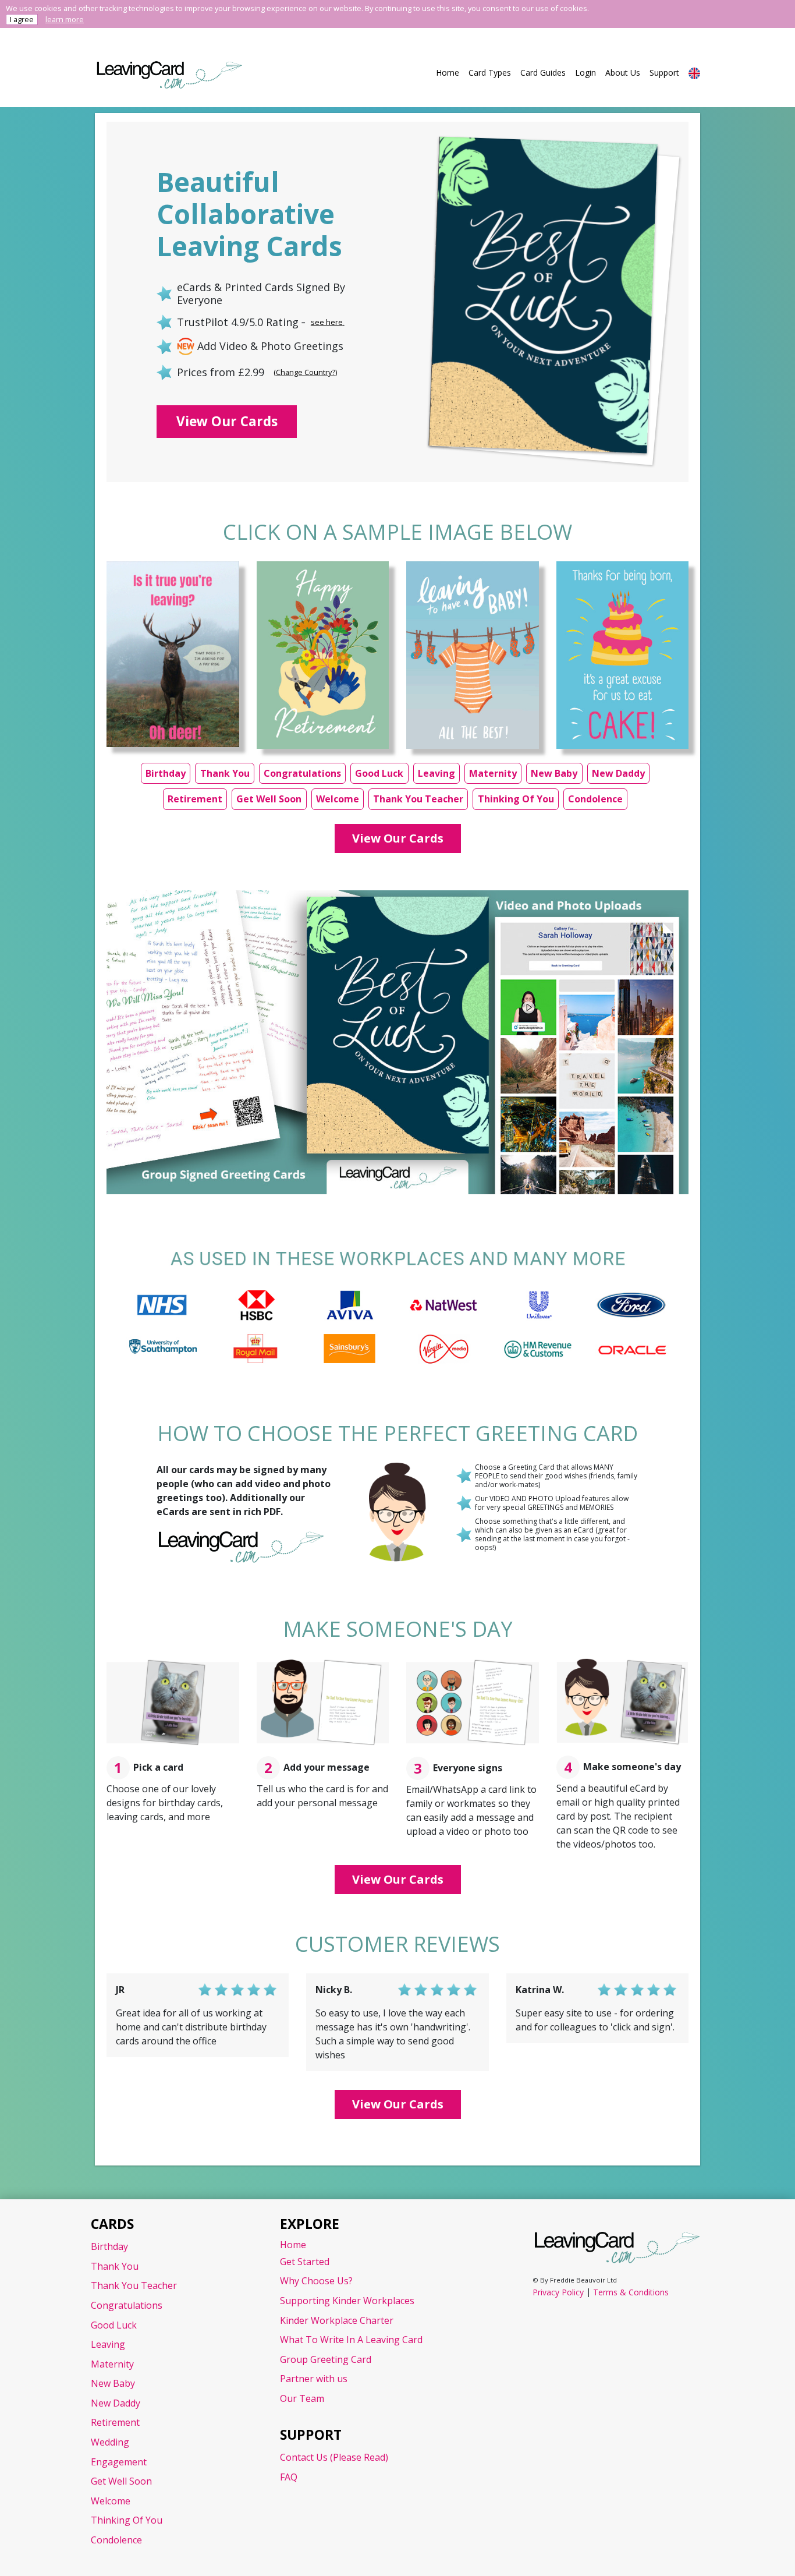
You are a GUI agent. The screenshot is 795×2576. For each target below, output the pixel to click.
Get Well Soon (269, 799)
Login (585, 72)
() (305, 372)
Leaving (436, 773)
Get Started (305, 2262)
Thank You (225, 773)
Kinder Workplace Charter (337, 2320)
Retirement (195, 799)
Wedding (110, 2442)
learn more (65, 19)
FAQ (289, 2477)
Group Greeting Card (326, 2359)
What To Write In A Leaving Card (351, 2340)
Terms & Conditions (631, 2292)
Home (448, 72)
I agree (22, 19)
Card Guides (543, 72)
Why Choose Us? (316, 2281)
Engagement (119, 2462)
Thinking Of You (516, 799)
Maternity (493, 773)
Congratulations (302, 773)
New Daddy (618, 773)
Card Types (490, 72)
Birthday (166, 773)
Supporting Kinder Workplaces (347, 2301)
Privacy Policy (558, 2292)
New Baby (554, 773)
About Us (623, 72)
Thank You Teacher (418, 799)
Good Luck (379, 773)
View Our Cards (227, 421)
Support (664, 72)
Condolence (595, 799)
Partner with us (314, 2379)
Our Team (302, 2398)
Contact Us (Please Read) (334, 2457)
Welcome (338, 799)
